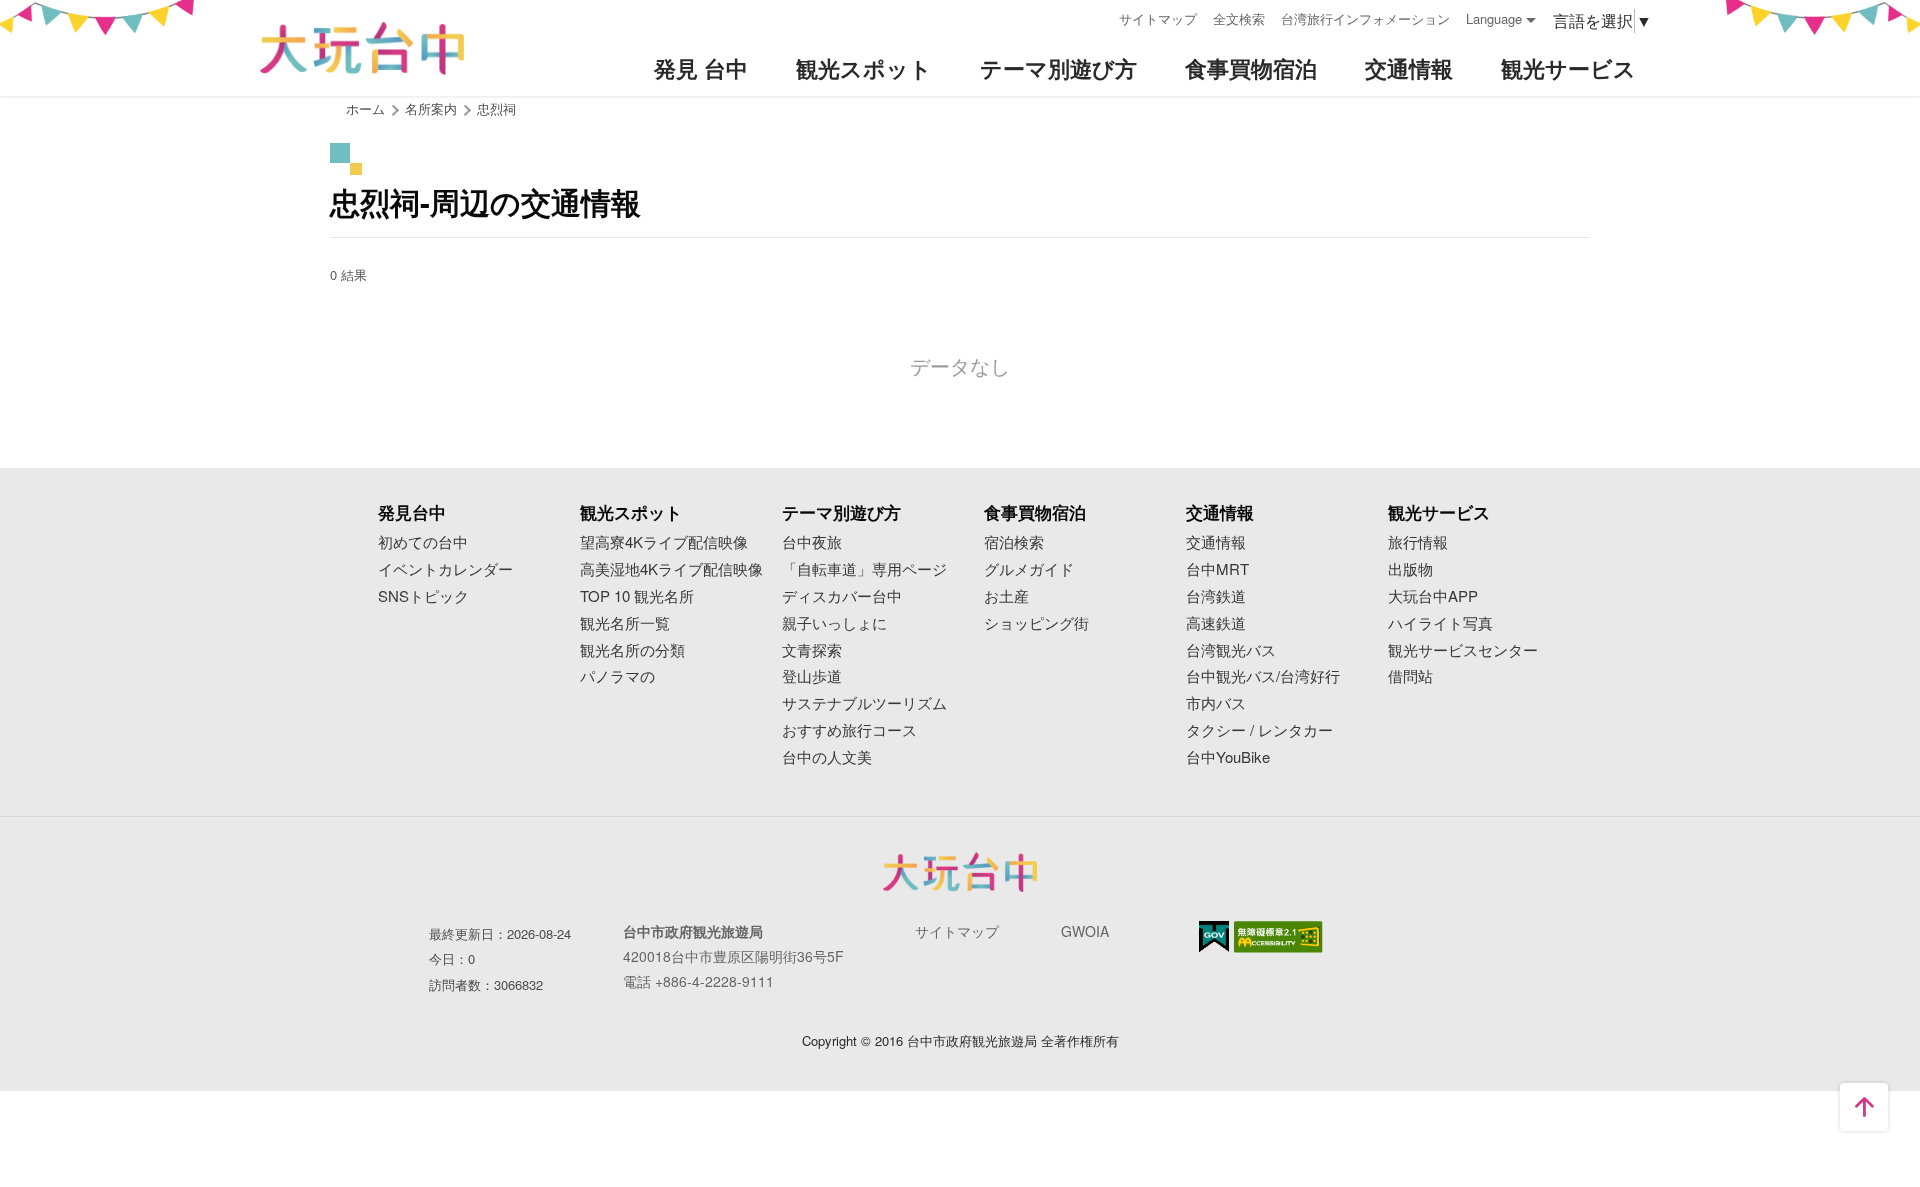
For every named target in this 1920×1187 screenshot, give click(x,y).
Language (1494, 18)
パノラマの (617, 676)
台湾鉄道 (1216, 596)
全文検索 (1239, 18)
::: (1097, 16)
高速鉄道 (1216, 623)
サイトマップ (1158, 18)
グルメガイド (1029, 569)
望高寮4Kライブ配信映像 (664, 542)
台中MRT (1217, 569)
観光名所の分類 (632, 650)
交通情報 (1216, 542)
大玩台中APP (1433, 596)
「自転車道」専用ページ (864, 569)
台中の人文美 (827, 757)
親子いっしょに (834, 623)
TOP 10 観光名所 (637, 596)
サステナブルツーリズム (864, 703)
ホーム (365, 108)
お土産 (1006, 596)
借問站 (1410, 676)
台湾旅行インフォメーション (1365, 18)
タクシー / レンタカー (1259, 730)
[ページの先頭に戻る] (1864, 1107)
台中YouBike (1228, 757)
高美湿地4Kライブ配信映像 (671, 569)
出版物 (1410, 569)
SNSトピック (423, 596)
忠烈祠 (496, 108)
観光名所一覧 (625, 623)
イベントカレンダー (445, 569)
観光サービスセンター (1463, 650)
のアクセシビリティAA (1278, 937)
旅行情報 (1418, 542)
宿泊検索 (1014, 542)
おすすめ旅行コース (849, 730)
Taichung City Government (960, 872)
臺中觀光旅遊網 (362, 48)
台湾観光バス (1231, 650)
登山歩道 (812, 676)
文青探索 (812, 650)
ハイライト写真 (1440, 623)
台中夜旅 (812, 542)
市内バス (1216, 703)
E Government (1214, 936)
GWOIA (1085, 931)
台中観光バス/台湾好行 (1263, 676)
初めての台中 (423, 542)
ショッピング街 (1036, 623)
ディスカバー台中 (842, 596)
